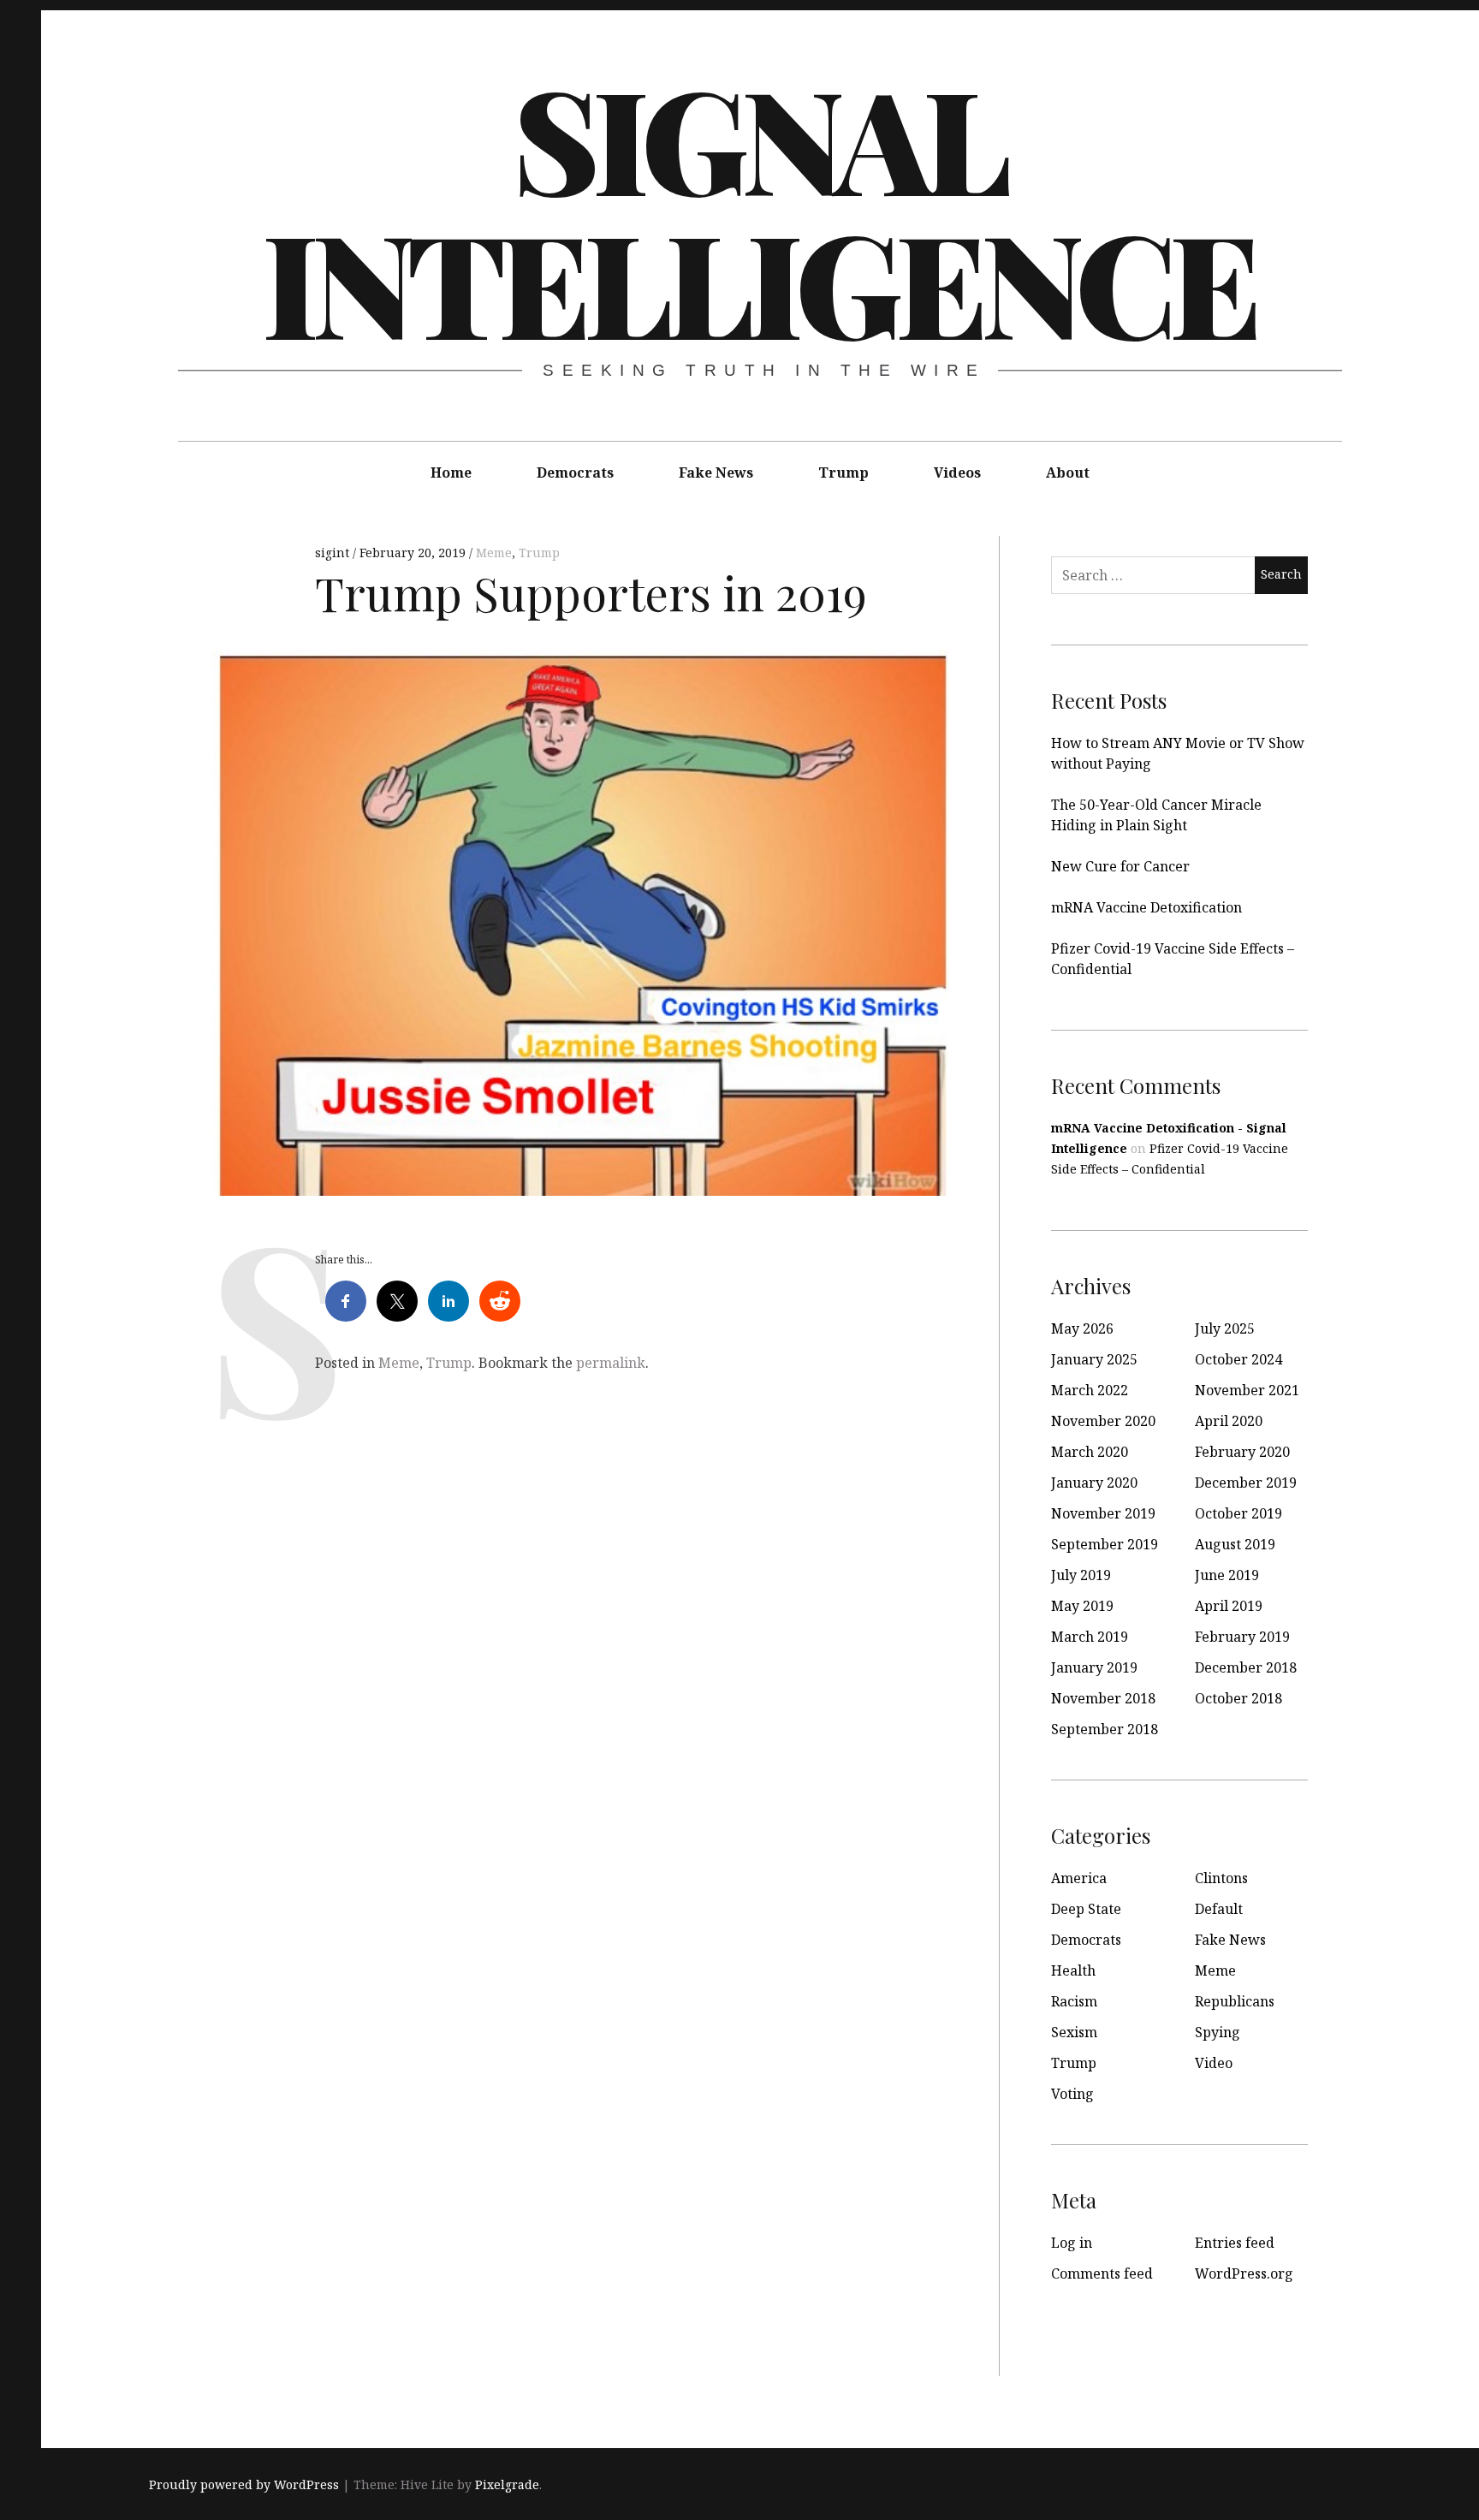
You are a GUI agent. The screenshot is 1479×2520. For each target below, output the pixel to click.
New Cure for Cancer (1120, 866)
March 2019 (1090, 1637)
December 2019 (1246, 1483)
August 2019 (1235, 1544)
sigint (334, 553)
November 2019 (1103, 1513)
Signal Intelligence (758, 209)
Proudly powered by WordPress (244, 2484)
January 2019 (1094, 1667)
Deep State (1086, 1909)
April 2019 (1229, 1606)
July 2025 (1225, 1328)
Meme (494, 553)
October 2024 (1238, 1359)
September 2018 (1105, 1729)
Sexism (1074, 2032)
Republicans (1235, 2001)
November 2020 (1103, 1421)
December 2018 (1246, 1667)
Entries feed (1235, 2243)
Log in (1072, 2243)
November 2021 (1247, 1390)
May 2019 (1082, 1606)
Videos (957, 472)
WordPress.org (1244, 2273)
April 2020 (1229, 1421)
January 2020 (1094, 1483)
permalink (611, 1363)
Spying (1218, 2032)
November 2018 (1103, 1698)
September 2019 (1105, 1544)
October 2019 (1238, 1513)
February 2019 (1242, 1637)
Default (1219, 1909)
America (1079, 1878)
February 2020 (1242, 1452)
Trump (843, 472)
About (1068, 472)
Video (1214, 2063)
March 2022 (1090, 1390)
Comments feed (1102, 2273)
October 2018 (1238, 1698)
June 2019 (1227, 1575)
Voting (1072, 2094)
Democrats (575, 472)
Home (451, 472)
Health (1073, 1970)
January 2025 (1094, 1359)
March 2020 (1090, 1452)
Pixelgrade (507, 2484)
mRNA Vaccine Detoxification (1146, 907)
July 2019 (1081, 1575)
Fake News (716, 472)
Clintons (1221, 1878)
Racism (1074, 2001)
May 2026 (1082, 1328)
